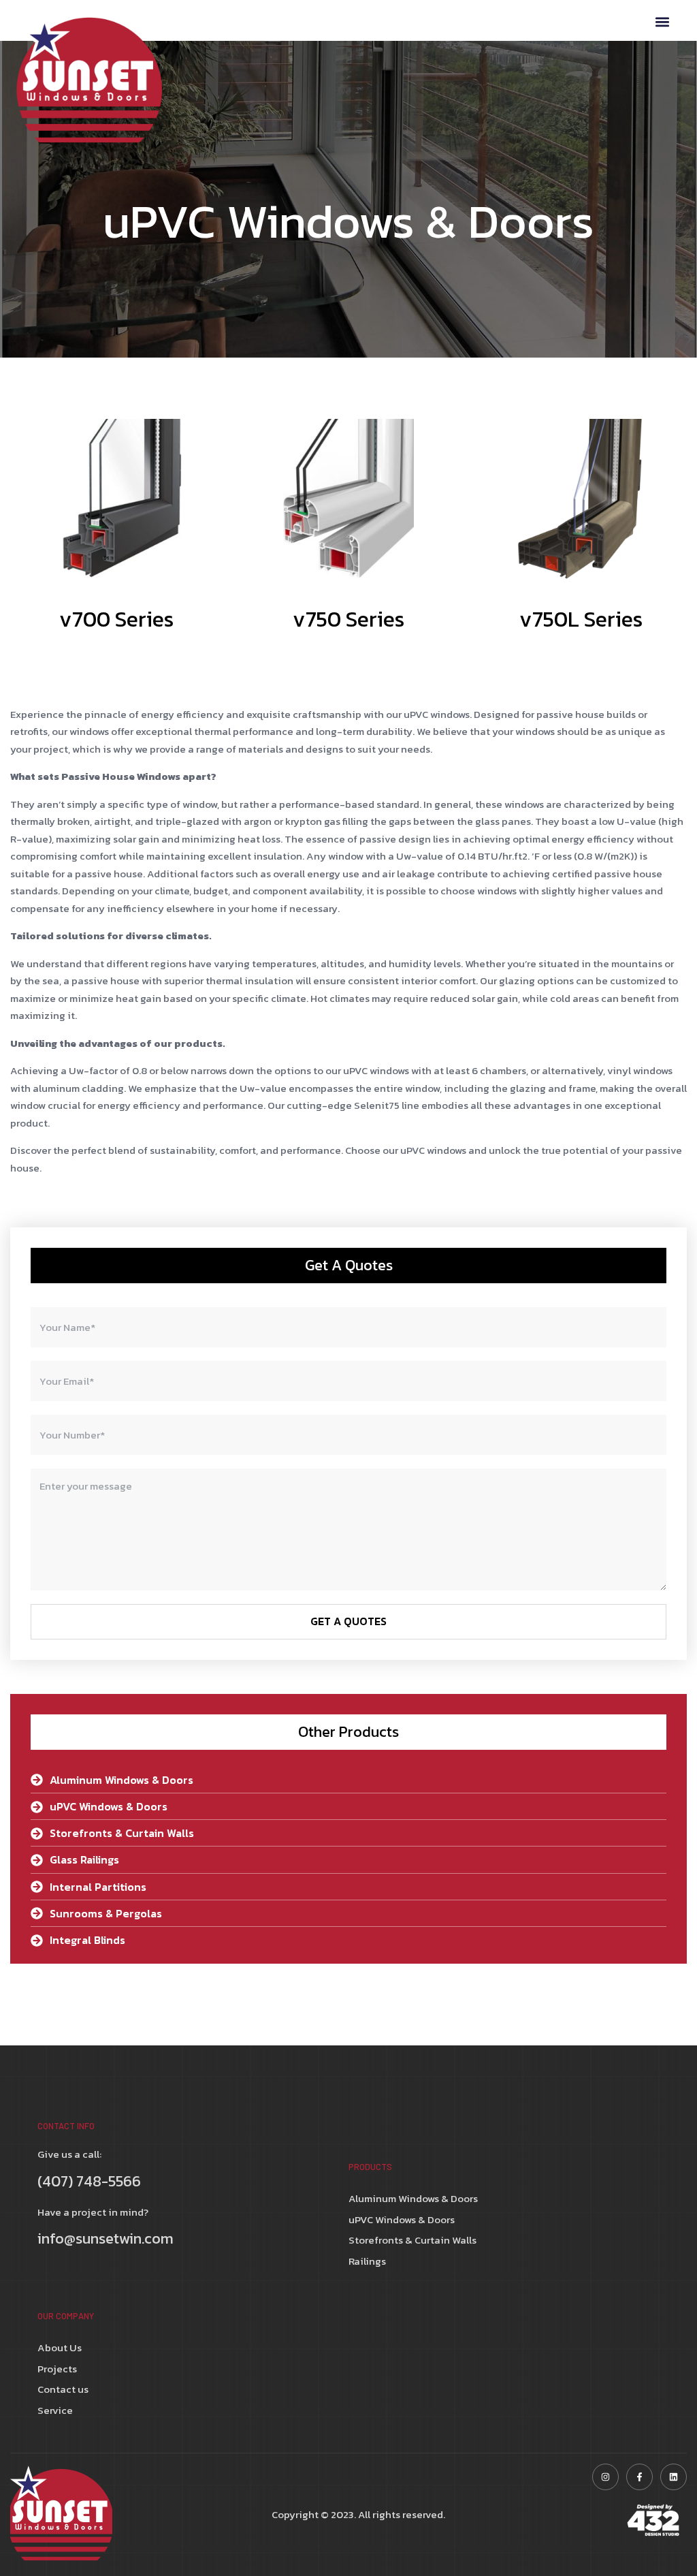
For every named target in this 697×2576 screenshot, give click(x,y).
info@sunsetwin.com (106, 2239)
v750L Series (581, 619)
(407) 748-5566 (89, 2181)
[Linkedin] (674, 2477)
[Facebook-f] (639, 2477)
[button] (662, 21)
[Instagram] (605, 2477)
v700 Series (116, 619)
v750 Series (348, 619)
